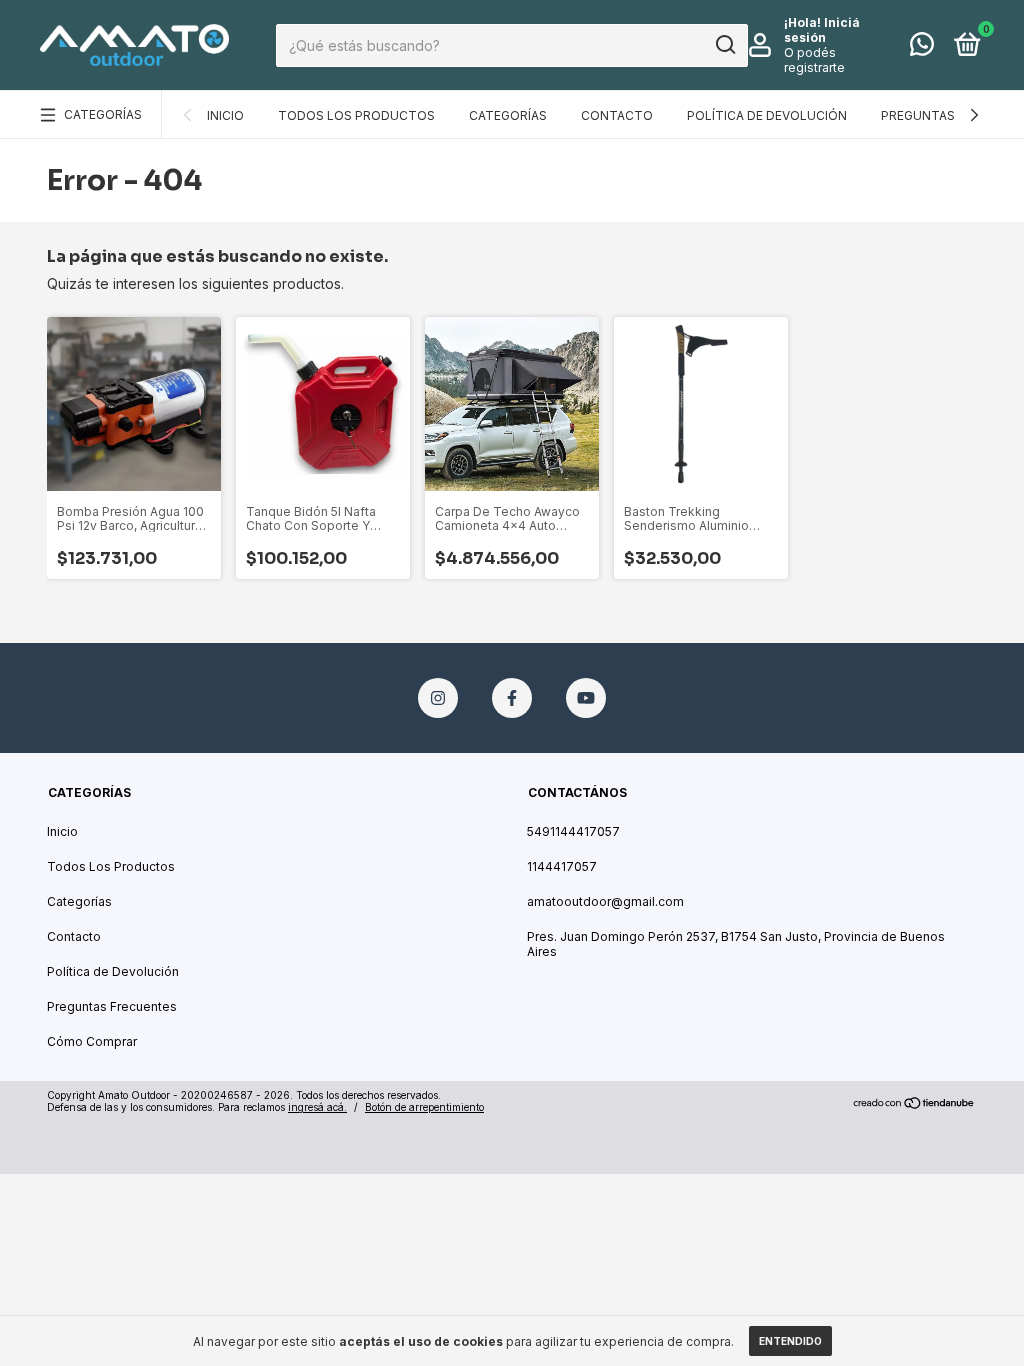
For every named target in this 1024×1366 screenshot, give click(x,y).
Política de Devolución (767, 115)
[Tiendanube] (914, 1103)
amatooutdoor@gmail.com (605, 901)
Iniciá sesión (822, 30)
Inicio (225, 115)
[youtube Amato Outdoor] (586, 698)
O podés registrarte (814, 60)
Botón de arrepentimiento (424, 1107)
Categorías (103, 114)
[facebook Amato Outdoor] (512, 698)
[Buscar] (724, 45)
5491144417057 (573, 831)
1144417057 (562, 866)
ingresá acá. (317, 1107)
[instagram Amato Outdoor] (438, 698)
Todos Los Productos (356, 115)
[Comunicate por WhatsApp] (922, 48)
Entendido (790, 1341)
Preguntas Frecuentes (112, 1006)
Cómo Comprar (92, 1041)
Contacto (617, 115)
